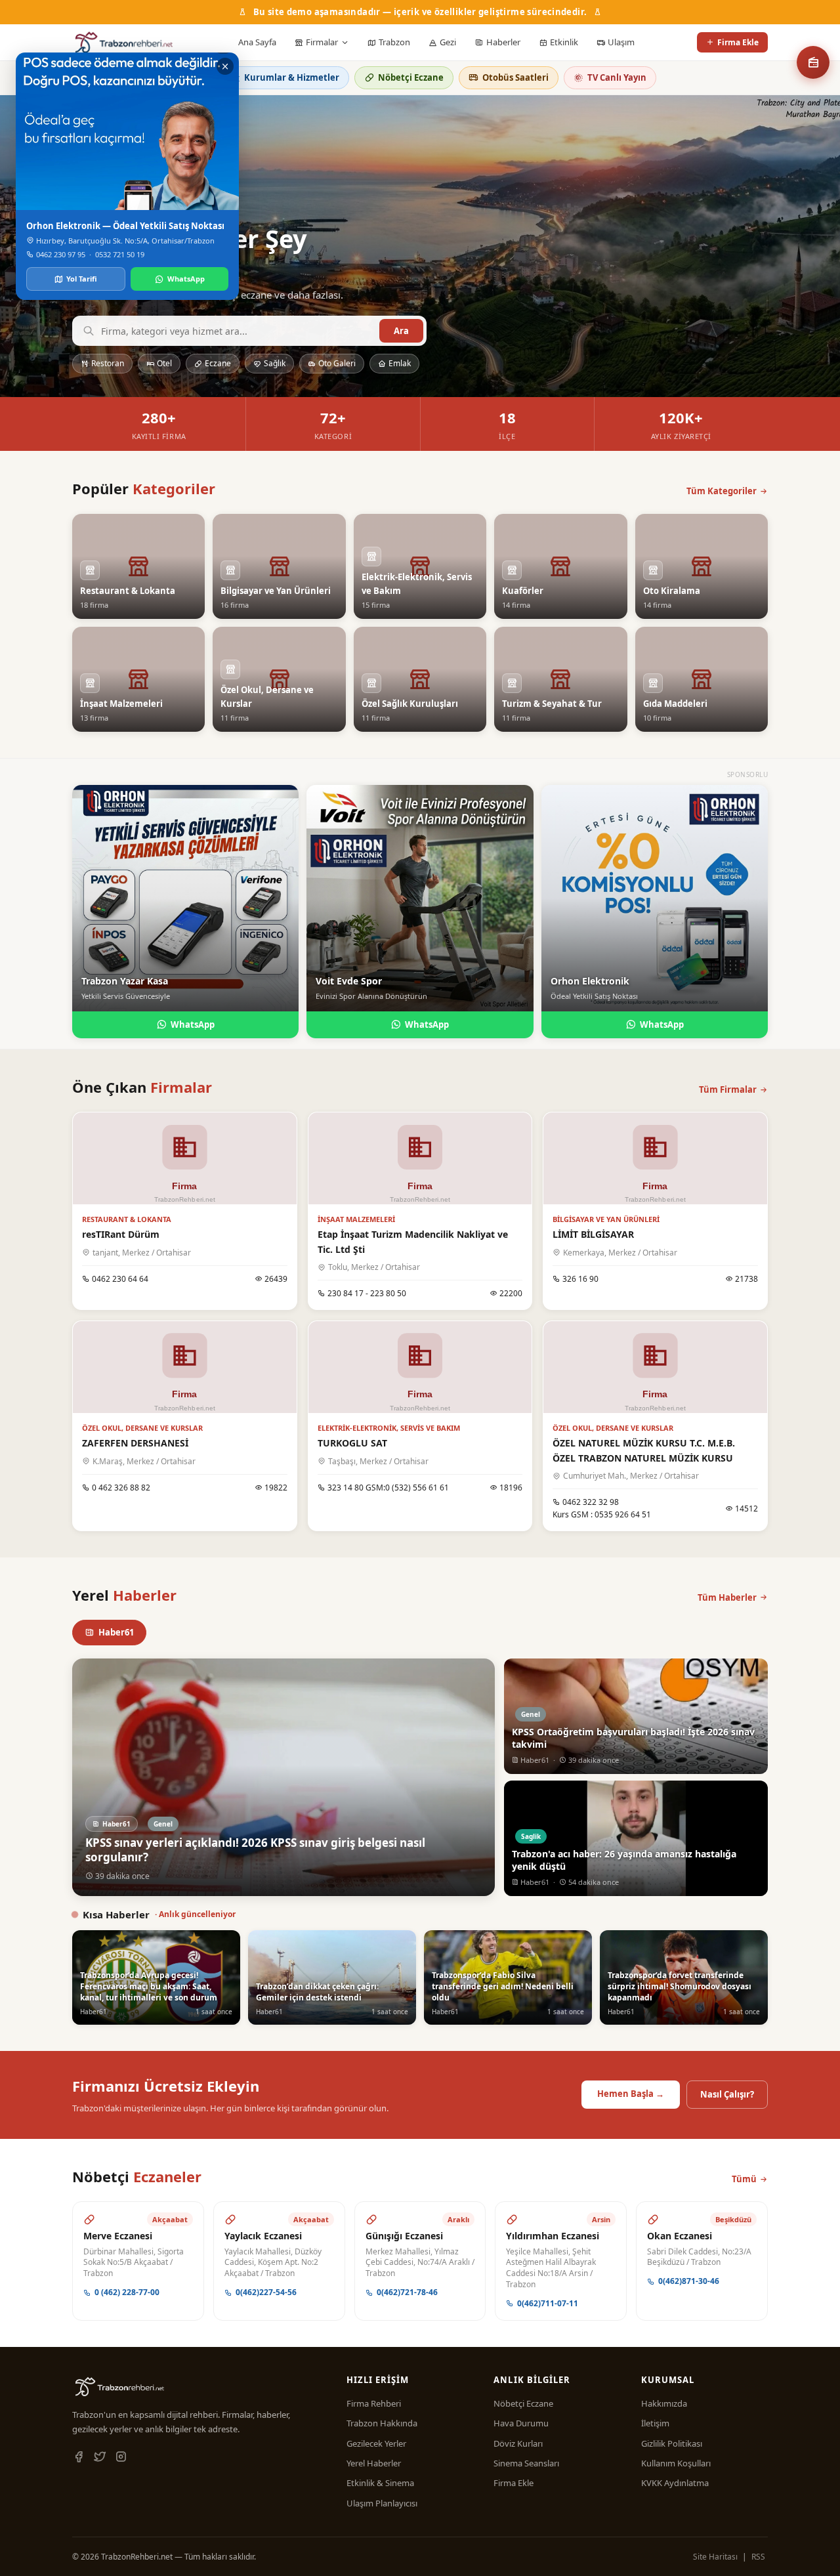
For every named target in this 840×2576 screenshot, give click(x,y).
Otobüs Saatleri (515, 77)
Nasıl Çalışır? (727, 2094)
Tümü (744, 2179)
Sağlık (275, 363)
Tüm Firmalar (728, 1089)
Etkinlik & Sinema (380, 2483)
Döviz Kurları (518, 2443)
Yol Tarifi (82, 279)
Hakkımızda (664, 2403)
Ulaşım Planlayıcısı (382, 2503)
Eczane (218, 363)
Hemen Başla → (631, 2094)
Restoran (108, 363)
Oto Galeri (337, 363)
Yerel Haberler (374, 2463)
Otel (164, 363)
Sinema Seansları (526, 2463)
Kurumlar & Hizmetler (292, 77)
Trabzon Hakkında (382, 2423)
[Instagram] (121, 2457)
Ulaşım (621, 42)
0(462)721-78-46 (407, 2292)
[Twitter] (100, 2457)
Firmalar (322, 42)
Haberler (503, 42)
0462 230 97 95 (61, 254)
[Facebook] (79, 2457)
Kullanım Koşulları (676, 2463)
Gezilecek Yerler (376, 2443)
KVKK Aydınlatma (675, 2483)
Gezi (448, 42)
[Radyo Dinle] (813, 62)
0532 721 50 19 (120, 254)
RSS (758, 2557)
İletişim (655, 2423)
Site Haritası (715, 2557)
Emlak (400, 363)
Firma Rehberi (374, 2403)
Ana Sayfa (257, 42)
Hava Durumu (521, 2423)
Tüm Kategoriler (722, 491)
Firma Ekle (738, 42)
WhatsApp (193, 1024)
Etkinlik (564, 42)
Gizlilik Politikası (672, 2443)
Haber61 (116, 1632)
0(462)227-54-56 (266, 2292)
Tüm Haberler (727, 1597)
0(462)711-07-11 (548, 2303)
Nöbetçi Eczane (411, 77)
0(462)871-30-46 (689, 2281)
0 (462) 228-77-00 (127, 2292)
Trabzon (394, 42)
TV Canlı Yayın (617, 77)
